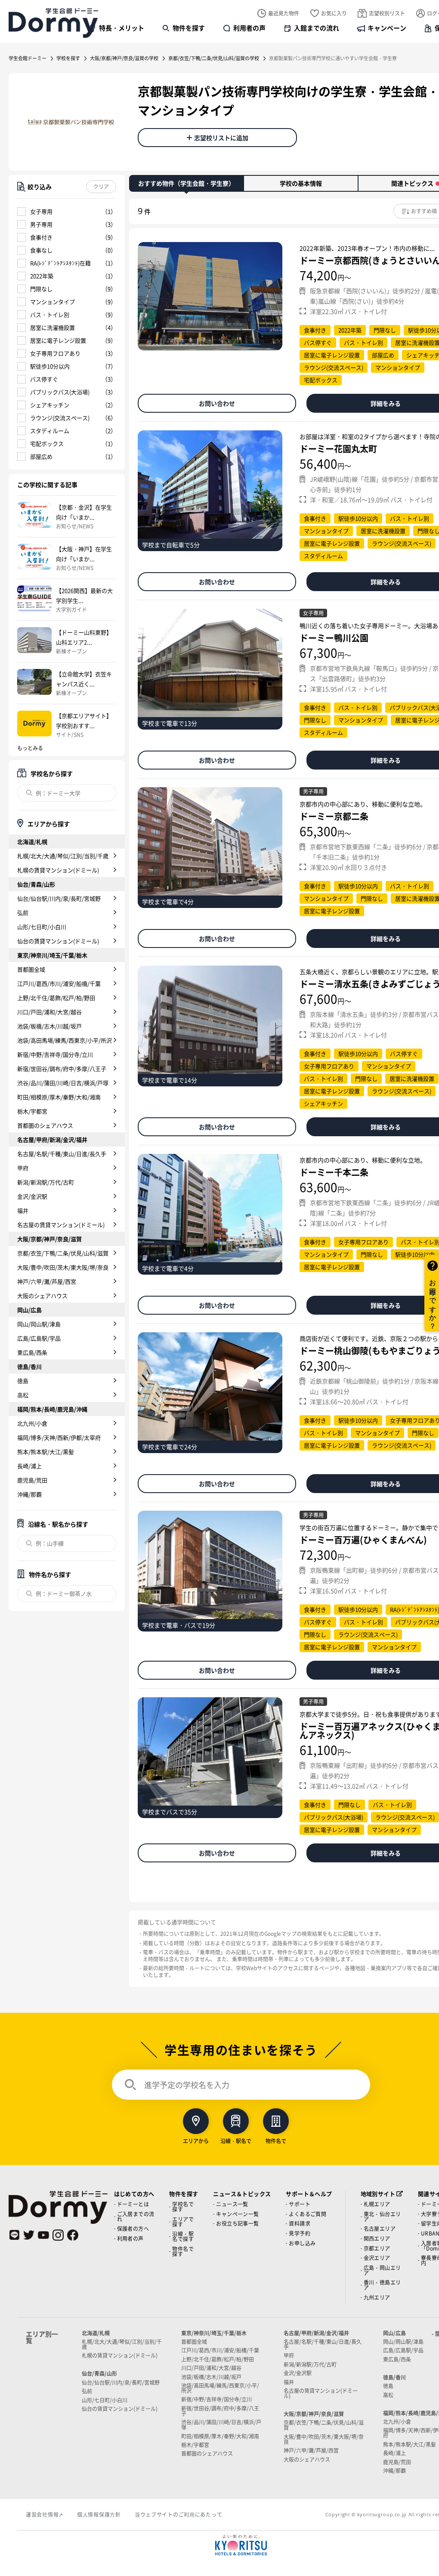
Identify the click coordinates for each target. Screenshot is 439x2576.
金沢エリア (377, 2258)
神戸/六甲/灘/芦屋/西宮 (47, 1281)
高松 (23, 1395)
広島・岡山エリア (382, 2270)
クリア (101, 186)
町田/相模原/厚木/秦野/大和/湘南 (59, 1097)
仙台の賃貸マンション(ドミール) (58, 941)
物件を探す (189, 28)
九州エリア (377, 2297)
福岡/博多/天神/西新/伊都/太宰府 (59, 1437)
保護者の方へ (133, 2228)
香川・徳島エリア (382, 2285)
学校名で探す (183, 2206)
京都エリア (377, 2248)
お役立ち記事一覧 (237, 2223)
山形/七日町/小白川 (42, 927)
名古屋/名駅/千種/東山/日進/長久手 (62, 1154)
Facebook (73, 2235)
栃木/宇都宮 (32, 1111)
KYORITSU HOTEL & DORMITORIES (241, 2545)
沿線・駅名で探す (183, 2236)
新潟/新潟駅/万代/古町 (46, 1182)
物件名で (276, 2140)
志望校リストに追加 (221, 138)
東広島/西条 (32, 1352)
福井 (23, 1210)
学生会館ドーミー (28, 58)
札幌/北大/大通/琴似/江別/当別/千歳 (63, 856)
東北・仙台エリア (382, 2216)
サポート (300, 2204)
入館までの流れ (317, 28)
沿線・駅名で (236, 2140)
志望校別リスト (387, 13)
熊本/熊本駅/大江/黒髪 (46, 1452)
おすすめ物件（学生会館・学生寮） (186, 183)
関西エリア (377, 2238)
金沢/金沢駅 (32, 1196)
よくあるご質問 (308, 2214)
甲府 (23, 1168)
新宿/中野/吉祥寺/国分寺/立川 (55, 1054)
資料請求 (300, 2223)
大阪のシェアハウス (42, 1296)
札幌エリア (377, 2204)
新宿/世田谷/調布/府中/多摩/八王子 (62, 1069)
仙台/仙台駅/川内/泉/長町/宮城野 (59, 898)
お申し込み (302, 2243)
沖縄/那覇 (29, 1494)
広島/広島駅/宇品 (39, 1338)
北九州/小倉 (32, 1423)
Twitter (29, 2235)
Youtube (43, 2235)
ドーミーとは (133, 2204)
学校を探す (68, 58)
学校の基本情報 (301, 183)
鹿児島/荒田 (32, 1480)
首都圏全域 (31, 969)
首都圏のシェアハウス (45, 1125)
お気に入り (334, 13)
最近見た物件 (284, 13)
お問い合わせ (217, 403)
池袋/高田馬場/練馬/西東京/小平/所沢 (65, 1040)
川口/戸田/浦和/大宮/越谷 (49, 1012)
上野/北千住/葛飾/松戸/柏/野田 (56, 998)
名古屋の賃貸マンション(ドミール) (61, 1225)
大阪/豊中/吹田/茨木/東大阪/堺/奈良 (63, 1267)
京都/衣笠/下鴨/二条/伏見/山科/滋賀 (63, 1253)
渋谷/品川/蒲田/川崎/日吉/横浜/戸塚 (63, 1083)
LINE (14, 2235)
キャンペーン (387, 28)
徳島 (23, 1381)
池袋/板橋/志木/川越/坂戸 (49, 1026)
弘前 (23, 912)
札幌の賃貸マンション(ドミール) (58, 870)
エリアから (196, 2140)
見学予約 (300, 2233)
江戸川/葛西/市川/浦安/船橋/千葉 (59, 983)
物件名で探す (183, 2251)
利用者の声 (249, 28)
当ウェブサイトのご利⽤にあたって (179, 2514)
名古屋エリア (380, 2228)
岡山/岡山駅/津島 (39, 1324)
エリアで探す (183, 2222)
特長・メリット (122, 28)
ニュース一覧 (232, 2204)
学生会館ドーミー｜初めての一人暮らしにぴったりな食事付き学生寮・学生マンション (53, 23)
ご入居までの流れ (136, 2216)
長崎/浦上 (29, 1466)
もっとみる (30, 748)
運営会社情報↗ (45, 2514)
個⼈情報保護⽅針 (99, 2514)
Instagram (58, 2235)
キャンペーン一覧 (237, 2214)
